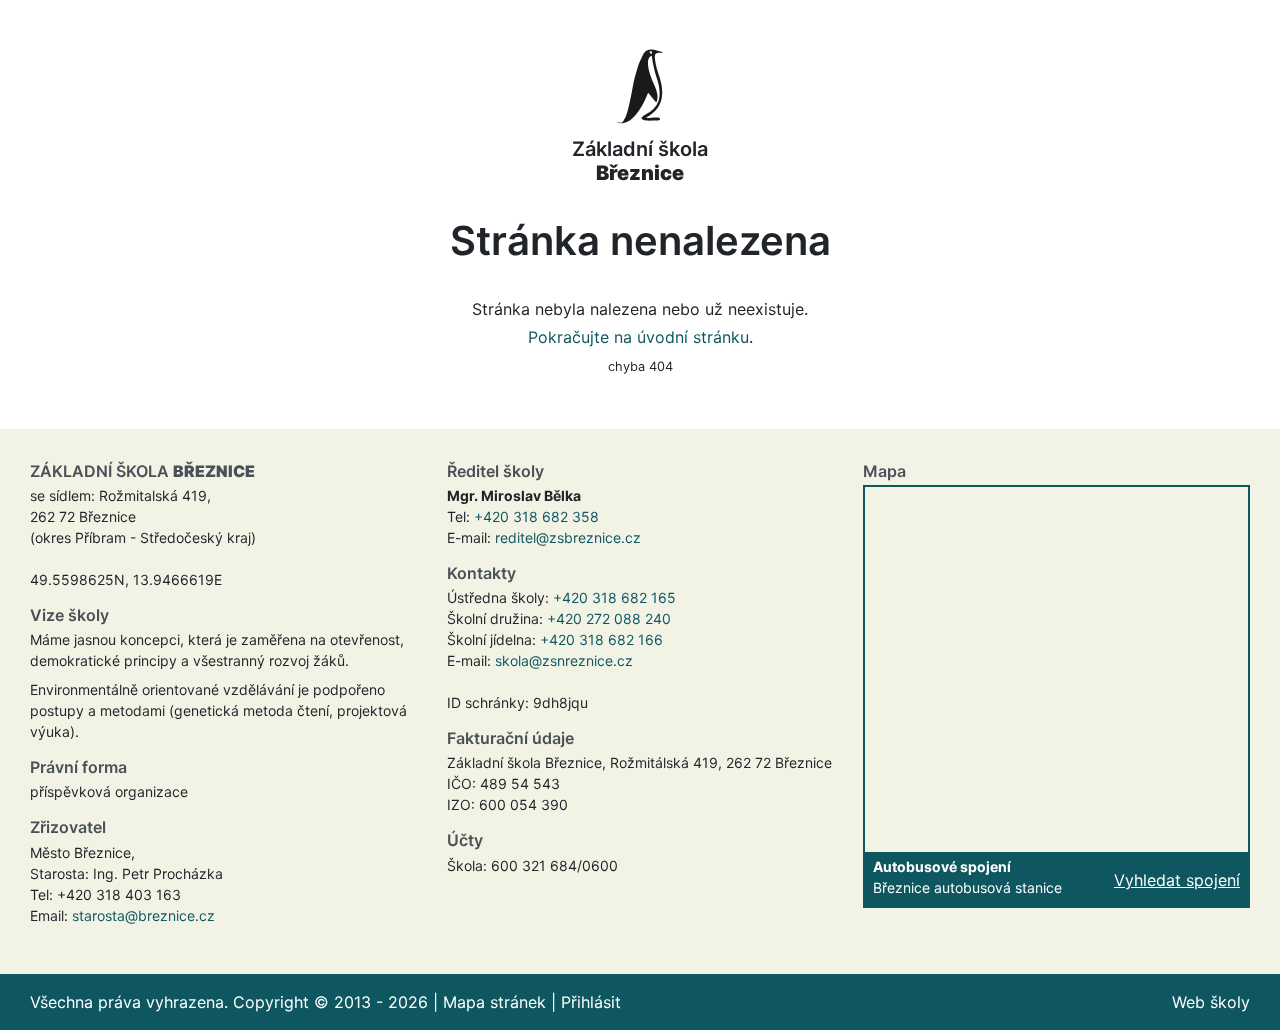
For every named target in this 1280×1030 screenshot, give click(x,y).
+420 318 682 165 (614, 597)
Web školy (1211, 1002)
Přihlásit (591, 1002)
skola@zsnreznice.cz (564, 660)
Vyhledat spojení (1177, 880)
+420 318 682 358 (536, 516)
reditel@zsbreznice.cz (568, 537)
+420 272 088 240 (609, 618)
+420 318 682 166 (601, 639)
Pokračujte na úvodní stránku (638, 337)
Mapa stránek (494, 1002)
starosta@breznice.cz (143, 915)
